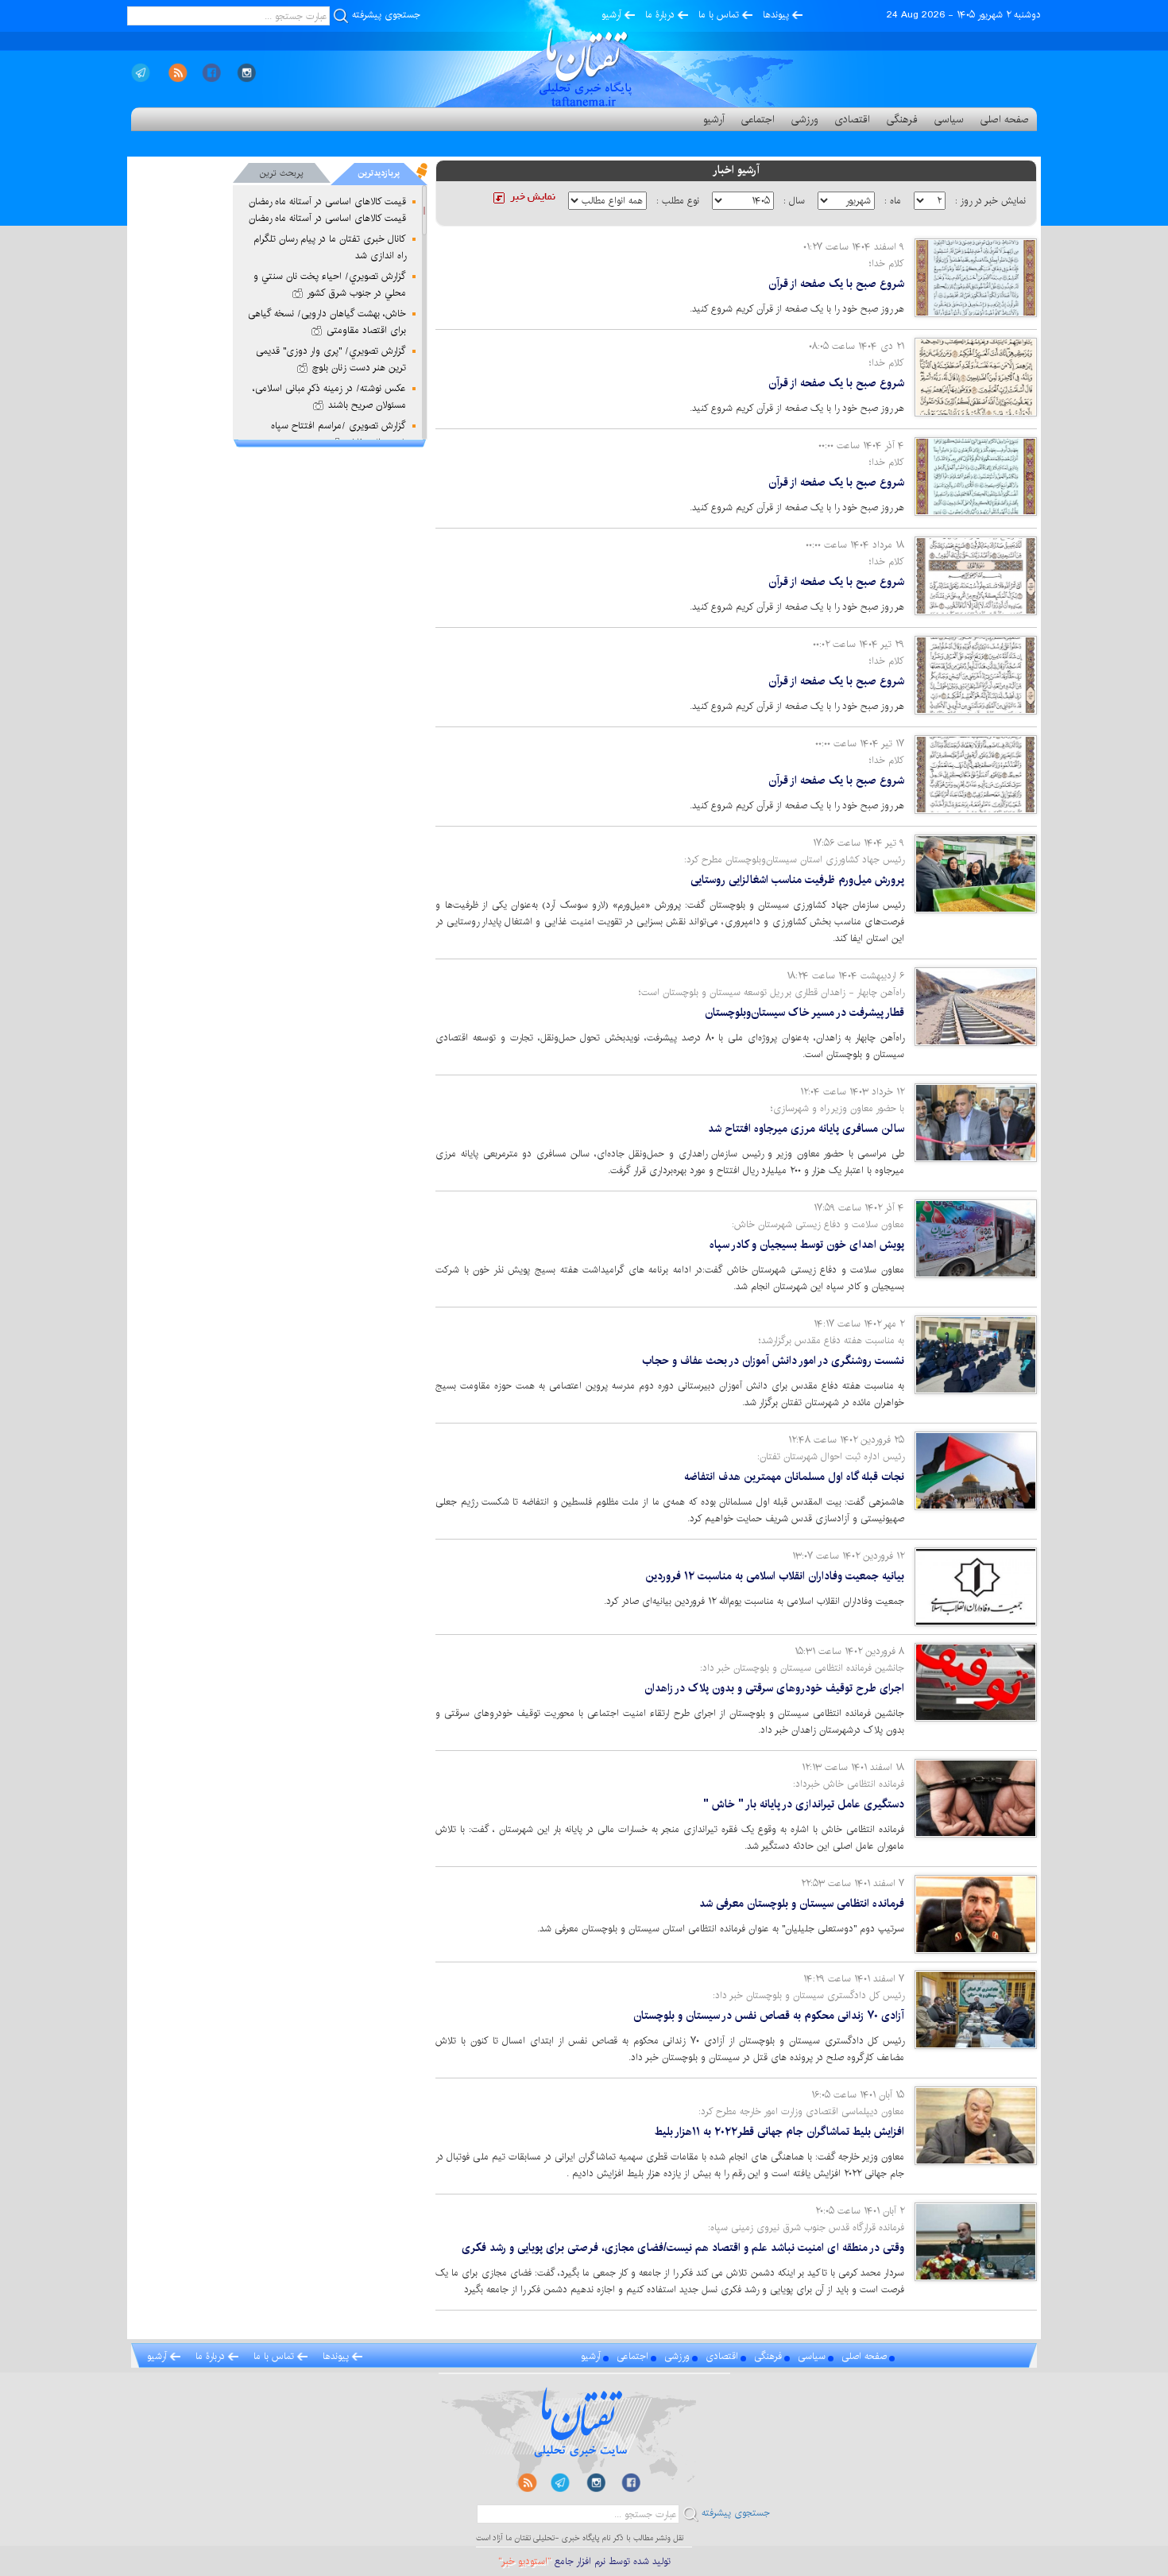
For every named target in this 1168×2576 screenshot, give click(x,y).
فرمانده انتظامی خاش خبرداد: (849, 1784)
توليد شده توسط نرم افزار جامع (584, 2561)
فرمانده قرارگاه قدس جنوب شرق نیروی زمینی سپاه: (806, 2227)
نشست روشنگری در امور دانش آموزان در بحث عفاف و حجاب (773, 1361)
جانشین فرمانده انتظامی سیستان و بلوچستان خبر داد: (802, 1668)
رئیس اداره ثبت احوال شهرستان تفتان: (831, 1457)
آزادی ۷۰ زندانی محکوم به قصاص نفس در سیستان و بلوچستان (769, 2016)
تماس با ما (719, 15)
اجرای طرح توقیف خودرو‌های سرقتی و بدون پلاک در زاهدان (774, 1688)
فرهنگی (902, 119)
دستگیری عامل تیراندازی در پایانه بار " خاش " (804, 1804)
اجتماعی (758, 119)
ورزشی (804, 119)
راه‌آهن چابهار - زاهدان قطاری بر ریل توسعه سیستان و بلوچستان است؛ (772, 992)
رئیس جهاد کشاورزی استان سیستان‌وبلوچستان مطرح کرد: (794, 860)
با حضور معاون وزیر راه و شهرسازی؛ (837, 1108)
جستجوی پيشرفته (386, 15)
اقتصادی (852, 119)
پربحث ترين (282, 173)
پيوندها (776, 15)
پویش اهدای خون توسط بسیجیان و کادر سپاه (807, 1245)
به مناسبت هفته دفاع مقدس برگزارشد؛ (832, 1340)
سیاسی (949, 119)
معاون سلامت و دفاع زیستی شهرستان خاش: (818, 1224)
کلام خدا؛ (887, 263)
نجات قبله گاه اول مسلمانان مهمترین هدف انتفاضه (794, 1477)
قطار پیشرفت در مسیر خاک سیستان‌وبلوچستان (804, 1013)
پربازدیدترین (379, 173)
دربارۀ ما (660, 15)
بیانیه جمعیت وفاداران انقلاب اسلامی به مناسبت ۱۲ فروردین (775, 1576)
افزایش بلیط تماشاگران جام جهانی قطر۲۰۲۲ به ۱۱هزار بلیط (779, 2132)
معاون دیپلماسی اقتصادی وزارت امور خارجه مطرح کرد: (801, 2111)
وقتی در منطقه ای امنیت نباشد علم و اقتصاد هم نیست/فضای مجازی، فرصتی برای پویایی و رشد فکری (683, 2248)
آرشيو (611, 15)
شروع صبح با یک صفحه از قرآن (836, 284)
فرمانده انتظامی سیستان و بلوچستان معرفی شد (802, 1904)
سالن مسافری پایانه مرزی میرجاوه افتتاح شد (806, 1129)
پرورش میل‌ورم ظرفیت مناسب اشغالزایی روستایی (797, 880)
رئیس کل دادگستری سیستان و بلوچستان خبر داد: (808, 1995)
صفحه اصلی (1004, 119)
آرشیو (714, 119)
